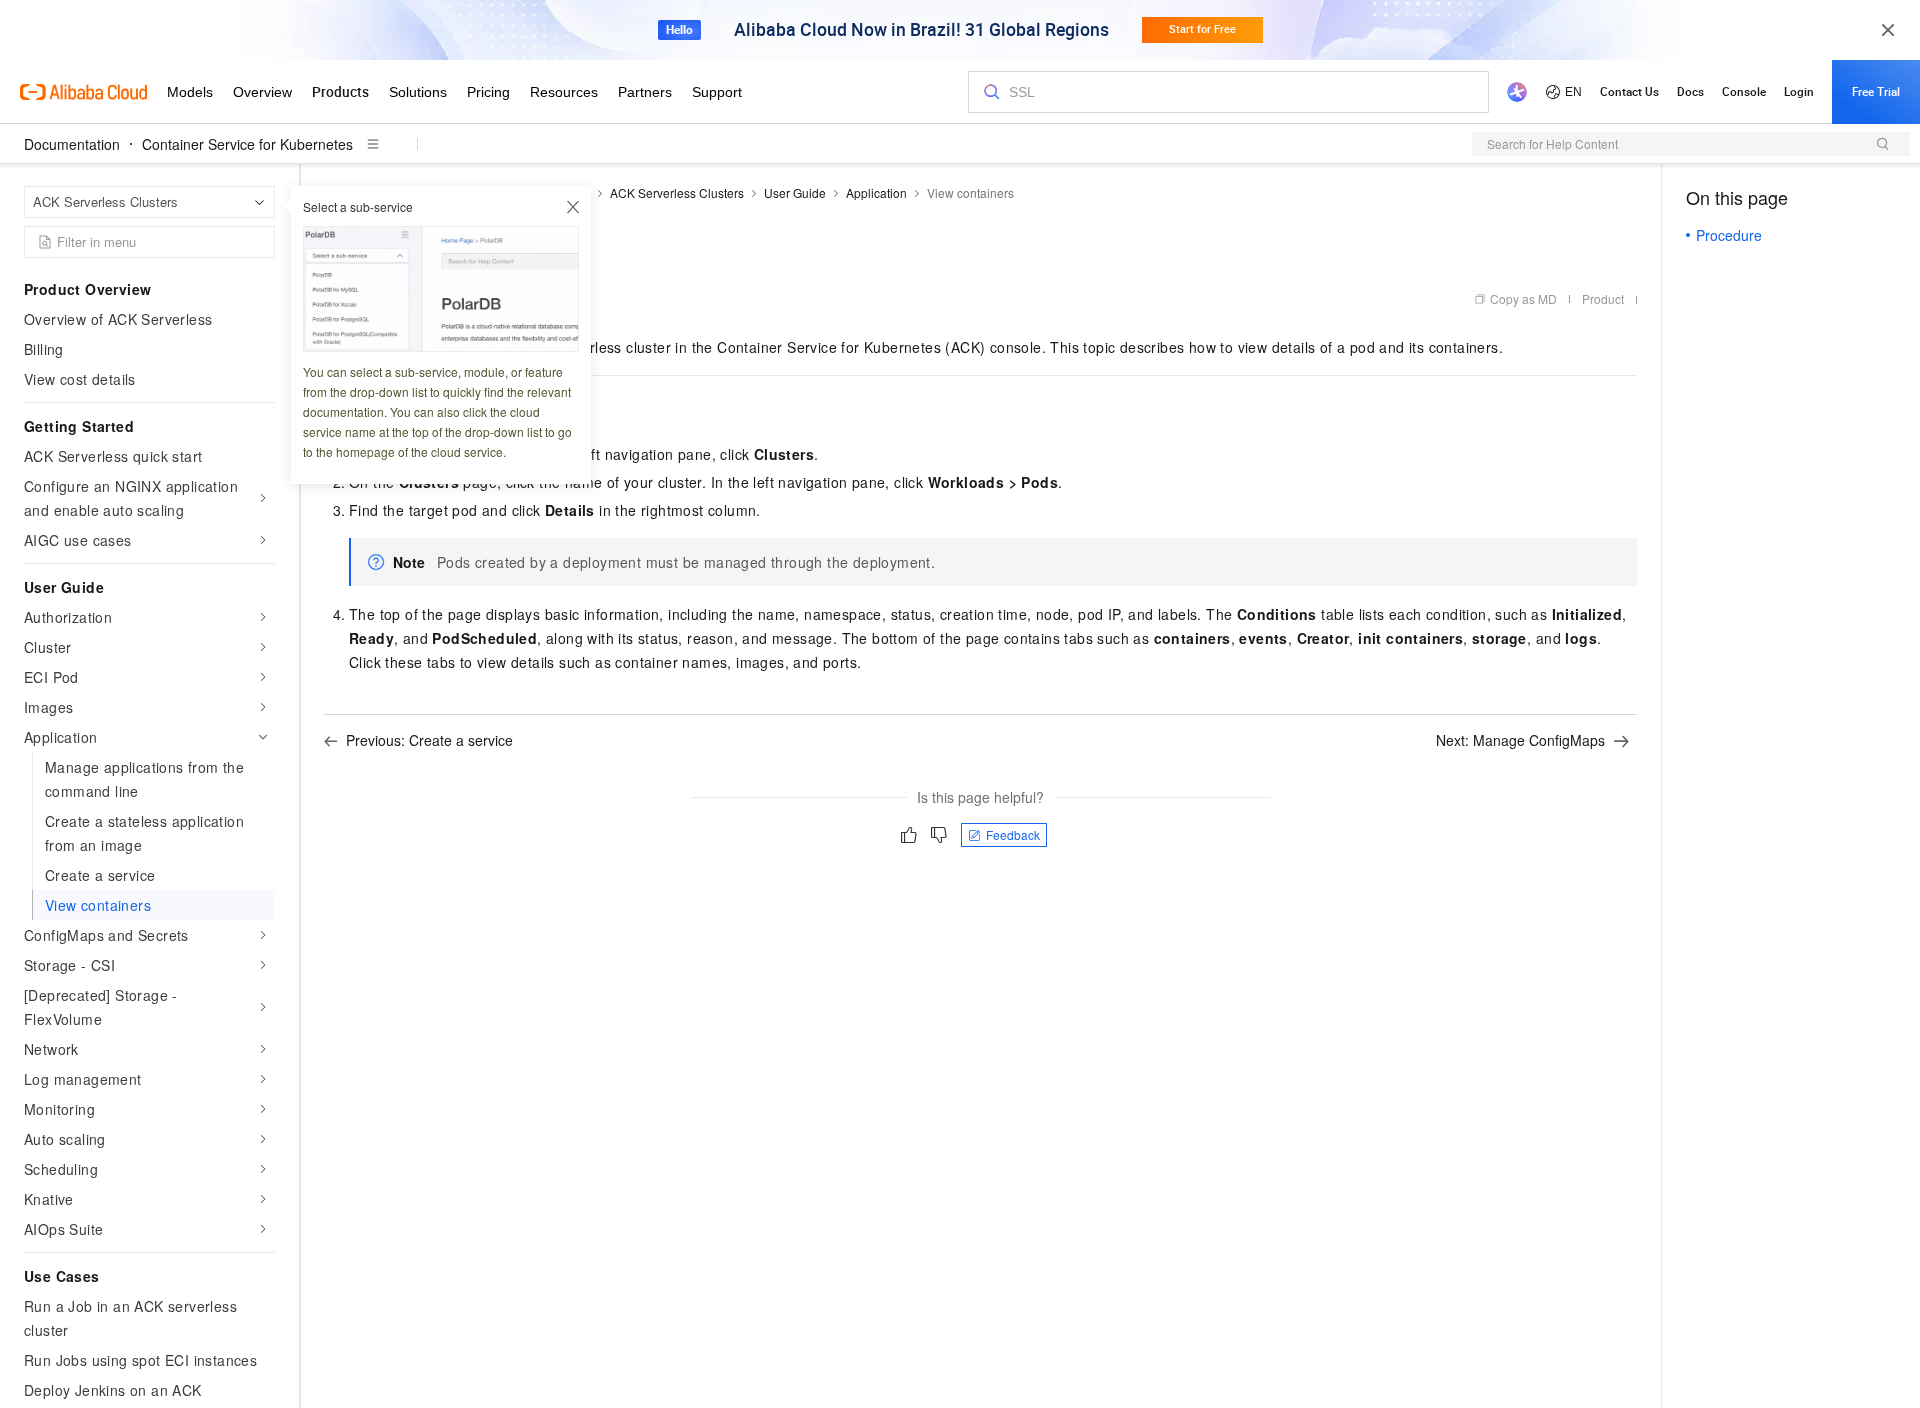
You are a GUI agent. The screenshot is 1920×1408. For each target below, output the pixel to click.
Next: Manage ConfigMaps (1520, 740)
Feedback (1013, 834)
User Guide (795, 192)
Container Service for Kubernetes (247, 144)
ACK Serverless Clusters (677, 192)
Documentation (72, 144)
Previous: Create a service (429, 740)
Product (1603, 298)
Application (876, 192)
